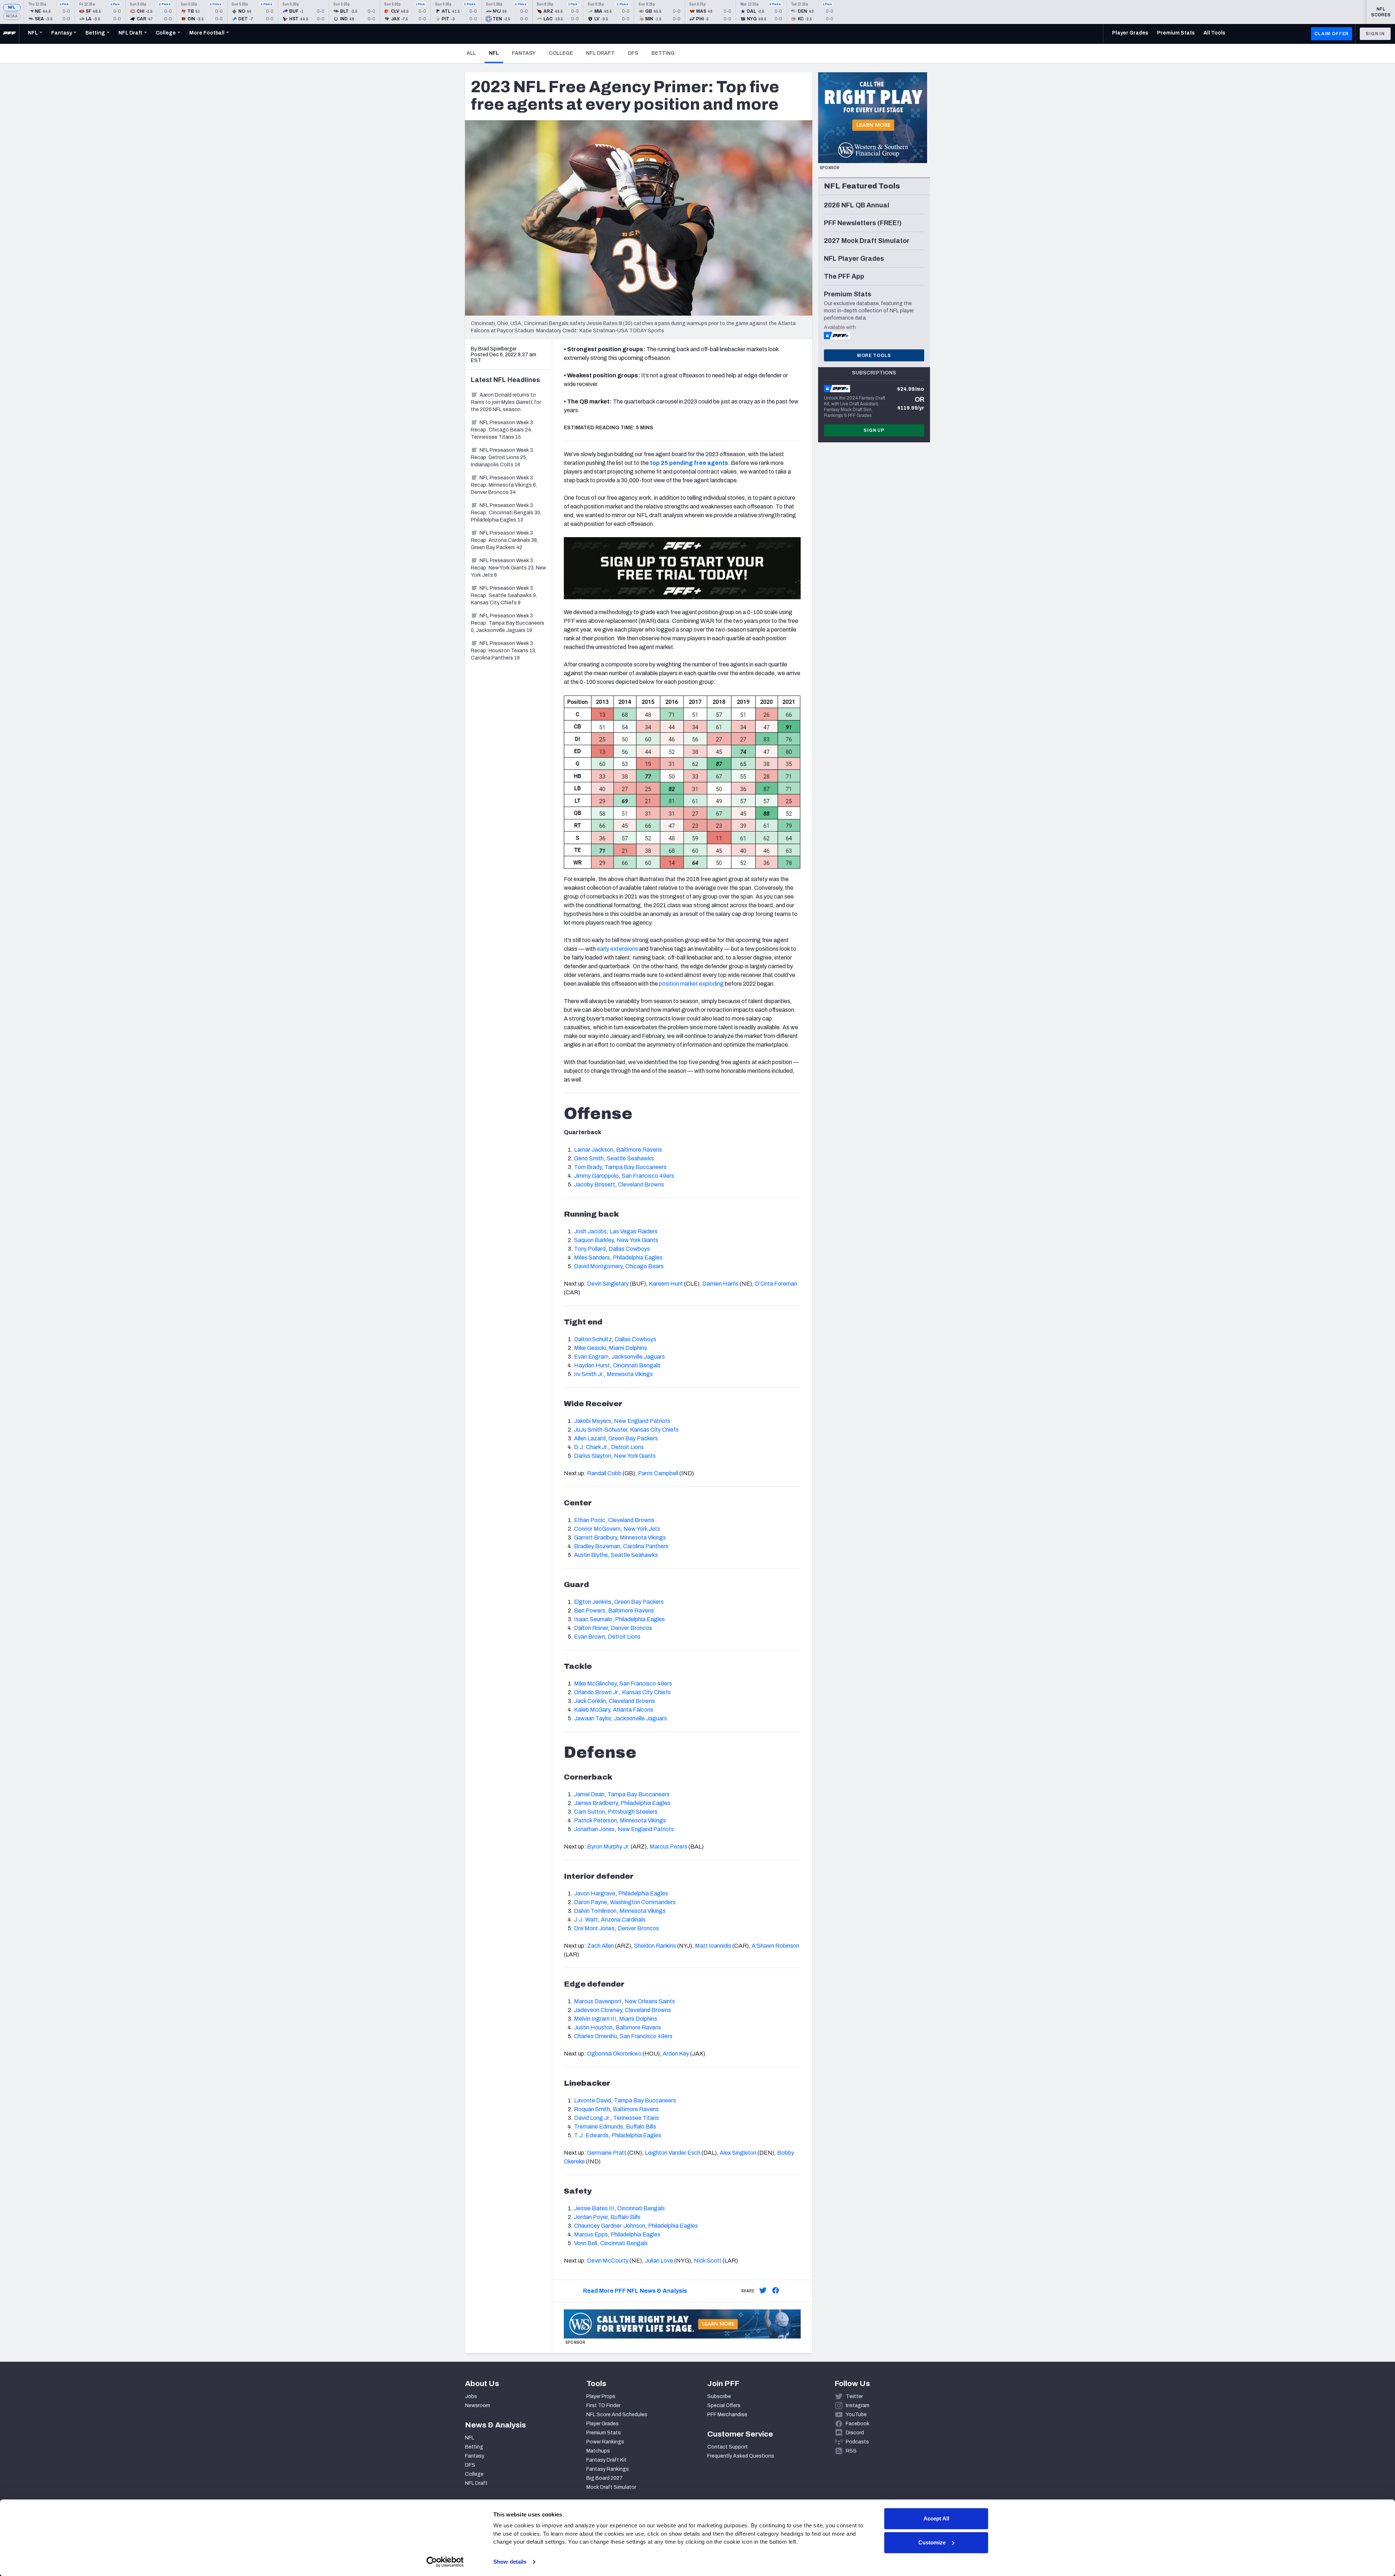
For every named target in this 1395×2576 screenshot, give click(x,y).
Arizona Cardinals (623, 1920)
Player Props (601, 2396)
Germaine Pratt (607, 2153)
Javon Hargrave (595, 1893)
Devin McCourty (608, 2261)
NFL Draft (600, 53)
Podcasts (857, 2442)
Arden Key (676, 2054)
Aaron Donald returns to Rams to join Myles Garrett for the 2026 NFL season (506, 402)
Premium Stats (604, 2433)
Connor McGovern (597, 1529)
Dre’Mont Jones (594, 1928)
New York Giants (637, 1240)
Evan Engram (591, 1357)
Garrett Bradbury (595, 1538)
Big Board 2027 (604, 2478)
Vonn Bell (586, 2243)
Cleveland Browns (641, 1184)
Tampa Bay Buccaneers (636, 1167)
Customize (932, 2542)
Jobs (471, 2396)
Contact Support (728, 2447)
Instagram (858, 2405)
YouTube (856, 2415)
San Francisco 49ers (648, 1176)
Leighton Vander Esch (673, 2153)
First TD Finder (603, 2405)
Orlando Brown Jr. (597, 1692)
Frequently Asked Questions (741, 2456)
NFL (12, 7)
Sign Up (874, 430)
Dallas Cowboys (629, 1249)
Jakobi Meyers (593, 1421)
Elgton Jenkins (593, 1602)
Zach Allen (601, 1946)
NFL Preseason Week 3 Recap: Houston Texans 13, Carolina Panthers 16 (504, 651)
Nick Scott (708, 2261)
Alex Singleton (738, 2153)
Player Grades (603, 2424)
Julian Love (659, 2261)
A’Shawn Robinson (775, 1946)
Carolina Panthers (646, 1546)
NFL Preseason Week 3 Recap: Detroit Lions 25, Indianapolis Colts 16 (502, 457)
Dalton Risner (591, 1628)
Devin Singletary (608, 1284)
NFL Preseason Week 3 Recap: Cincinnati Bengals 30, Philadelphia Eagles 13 (506, 513)
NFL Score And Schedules (617, 2415)
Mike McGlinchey (595, 1683)
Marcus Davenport (598, 2001)
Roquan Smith (592, 2109)
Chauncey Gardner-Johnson (610, 2226)
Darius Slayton (593, 1456)
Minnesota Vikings (630, 1374)
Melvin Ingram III (595, 2019)
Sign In (1375, 34)
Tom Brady (588, 1167)
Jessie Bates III (594, 2208)
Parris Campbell (658, 1473)
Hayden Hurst (592, 1365)
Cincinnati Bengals (637, 1365)
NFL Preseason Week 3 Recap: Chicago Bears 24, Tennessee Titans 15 (502, 430)
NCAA (12, 16)
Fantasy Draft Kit (606, 2460)
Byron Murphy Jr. (608, 1847)
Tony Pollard (590, 1249)
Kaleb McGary (592, 1710)
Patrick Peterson (595, 1820)
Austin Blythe (591, 1555)
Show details (510, 2562)
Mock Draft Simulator (611, 2487)
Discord (855, 2433)
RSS (851, 2451)
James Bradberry (596, 1803)
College (561, 53)
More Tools (874, 356)
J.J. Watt (586, 1920)
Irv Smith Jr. (589, 1374)
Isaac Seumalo (593, 1619)
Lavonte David (593, 2100)
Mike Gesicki (590, 1348)
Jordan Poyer (591, 2217)
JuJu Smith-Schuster (601, 1430)
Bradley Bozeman (597, 1546)
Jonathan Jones (594, 1829)
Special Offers (724, 2405)
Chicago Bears (644, 1266)
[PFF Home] (9, 34)
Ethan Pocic (590, 1520)
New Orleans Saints (650, 2001)
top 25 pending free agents (689, 463)
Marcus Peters (668, 1847)
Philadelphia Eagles (638, 1257)
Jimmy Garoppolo (596, 1176)
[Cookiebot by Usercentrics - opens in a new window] (445, 2562)
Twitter (854, 2396)
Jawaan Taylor (592, 1718)
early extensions (617, 949)
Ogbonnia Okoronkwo (614, 2054)
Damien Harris (720, 1284)
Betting (663, 53)
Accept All (936, 2518)
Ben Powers (590, 1610)
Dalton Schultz (593, 1339)
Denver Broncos (631, 1628)
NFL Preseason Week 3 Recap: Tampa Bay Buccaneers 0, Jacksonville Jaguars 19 (508, 623)
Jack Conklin (590, 1701)
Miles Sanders (592, 1257)
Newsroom (478, 2405)
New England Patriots (642, 1421)
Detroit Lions (627, 1447)
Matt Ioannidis (713, 1946)
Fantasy (524, 53)
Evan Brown (589, 1637)
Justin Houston (593, 2027)
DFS (633, 53)
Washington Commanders (643, 1902)
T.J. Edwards (591, 2135)
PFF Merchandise (727, 2415)
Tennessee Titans (636, 2118)
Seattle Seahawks (630, 1158)
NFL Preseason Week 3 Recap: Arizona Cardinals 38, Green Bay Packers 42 (504, 540)
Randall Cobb (604, 1473)
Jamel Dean (589, 1794)
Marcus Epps (591, 2234)
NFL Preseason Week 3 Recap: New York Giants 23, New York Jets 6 (508, 568)
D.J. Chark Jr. (591, 1447)
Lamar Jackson (594, 1150)
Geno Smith (589, 1158)
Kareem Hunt (666, 1284)
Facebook (858, 2424)
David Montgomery (598, 1266)
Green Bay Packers (633, 1438)
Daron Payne (591, 1902)
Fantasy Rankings (608, 2469)
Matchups (598, 2451)
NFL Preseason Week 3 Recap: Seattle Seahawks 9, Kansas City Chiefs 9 (504, 595)
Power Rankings (605, 2442)
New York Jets (642, 1529)
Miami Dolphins (628, 1348)
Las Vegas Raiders (634, 1231)
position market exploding (691, 984)
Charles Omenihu (595, 2036)
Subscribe (719, 2396)
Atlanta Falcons (633, 1710)
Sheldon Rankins (655, 1946)
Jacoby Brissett (595, 1184)
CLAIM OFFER (1332, 34)
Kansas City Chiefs (654, 1430)
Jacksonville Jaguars (638, 1357)
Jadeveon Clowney (598, 2010)
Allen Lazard (590, 1438)
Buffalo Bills (641, 2127)
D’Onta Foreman (776, 1284)
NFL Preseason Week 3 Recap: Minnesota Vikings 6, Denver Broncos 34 (504, 485)
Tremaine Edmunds (599, 2127)
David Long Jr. (592, 2118)
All (471, 53)
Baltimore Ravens (639, 1150)
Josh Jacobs (590, 1231)
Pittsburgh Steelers (633, 1812)
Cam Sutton (589, 1812)
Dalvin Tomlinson (595, 1911)
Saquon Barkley (594, 1240)
